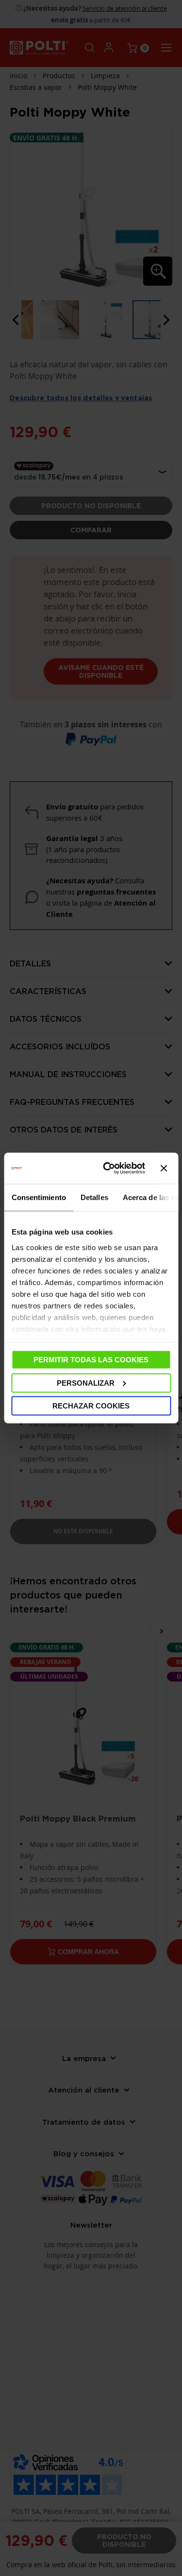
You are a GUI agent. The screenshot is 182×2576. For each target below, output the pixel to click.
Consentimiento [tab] (38, 1197)
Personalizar (86, 1382)
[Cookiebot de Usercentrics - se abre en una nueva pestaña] (108, 1168)
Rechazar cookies (91, 1406)
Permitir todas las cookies (91, 1360)
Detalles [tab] (94, 1197)
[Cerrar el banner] (164, 1168)
